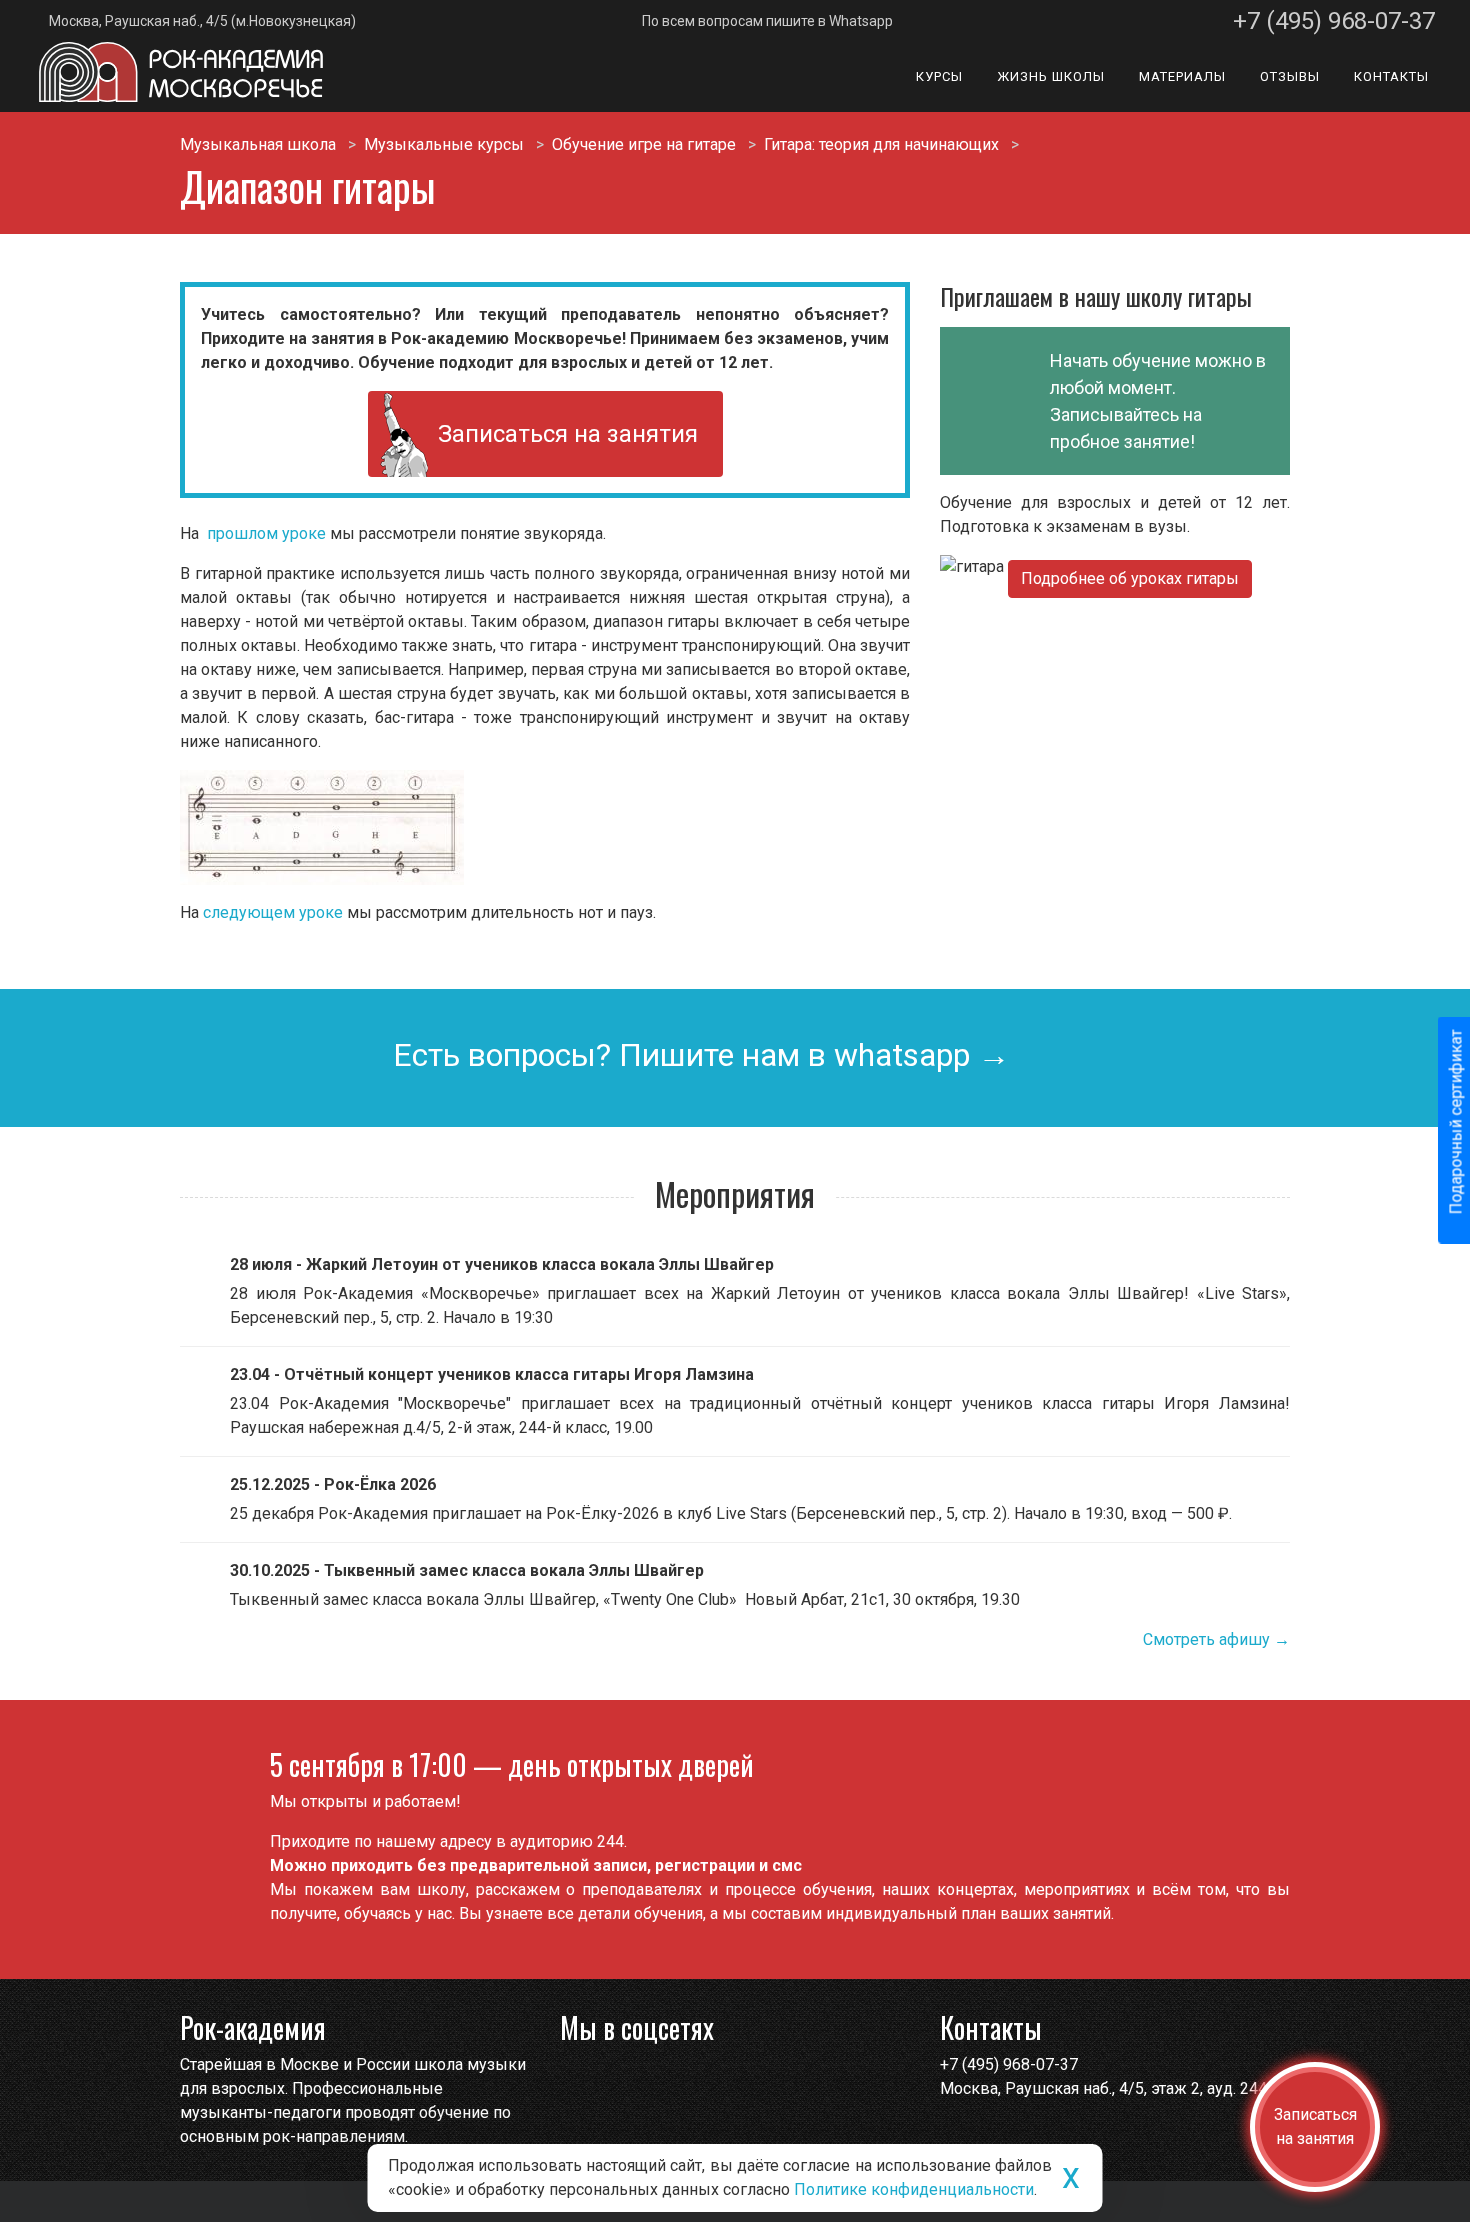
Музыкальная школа (258, 144)
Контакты (1391, 76)
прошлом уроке (268, 533)
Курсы (939, 76)
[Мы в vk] (616, 2082)
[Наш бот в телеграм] (655, 2082)
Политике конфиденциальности (914, 2189)
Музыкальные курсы (444, 144)
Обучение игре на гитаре (644, 144)
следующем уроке (275, 912)
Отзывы (1290, 76)
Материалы (1182, 76)
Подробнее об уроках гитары (1130, 578)
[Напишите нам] (577, 2082)
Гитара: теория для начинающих (881, 144)
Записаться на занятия (568, 434)
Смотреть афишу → (1216, 1639)
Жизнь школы (1051, 76)
